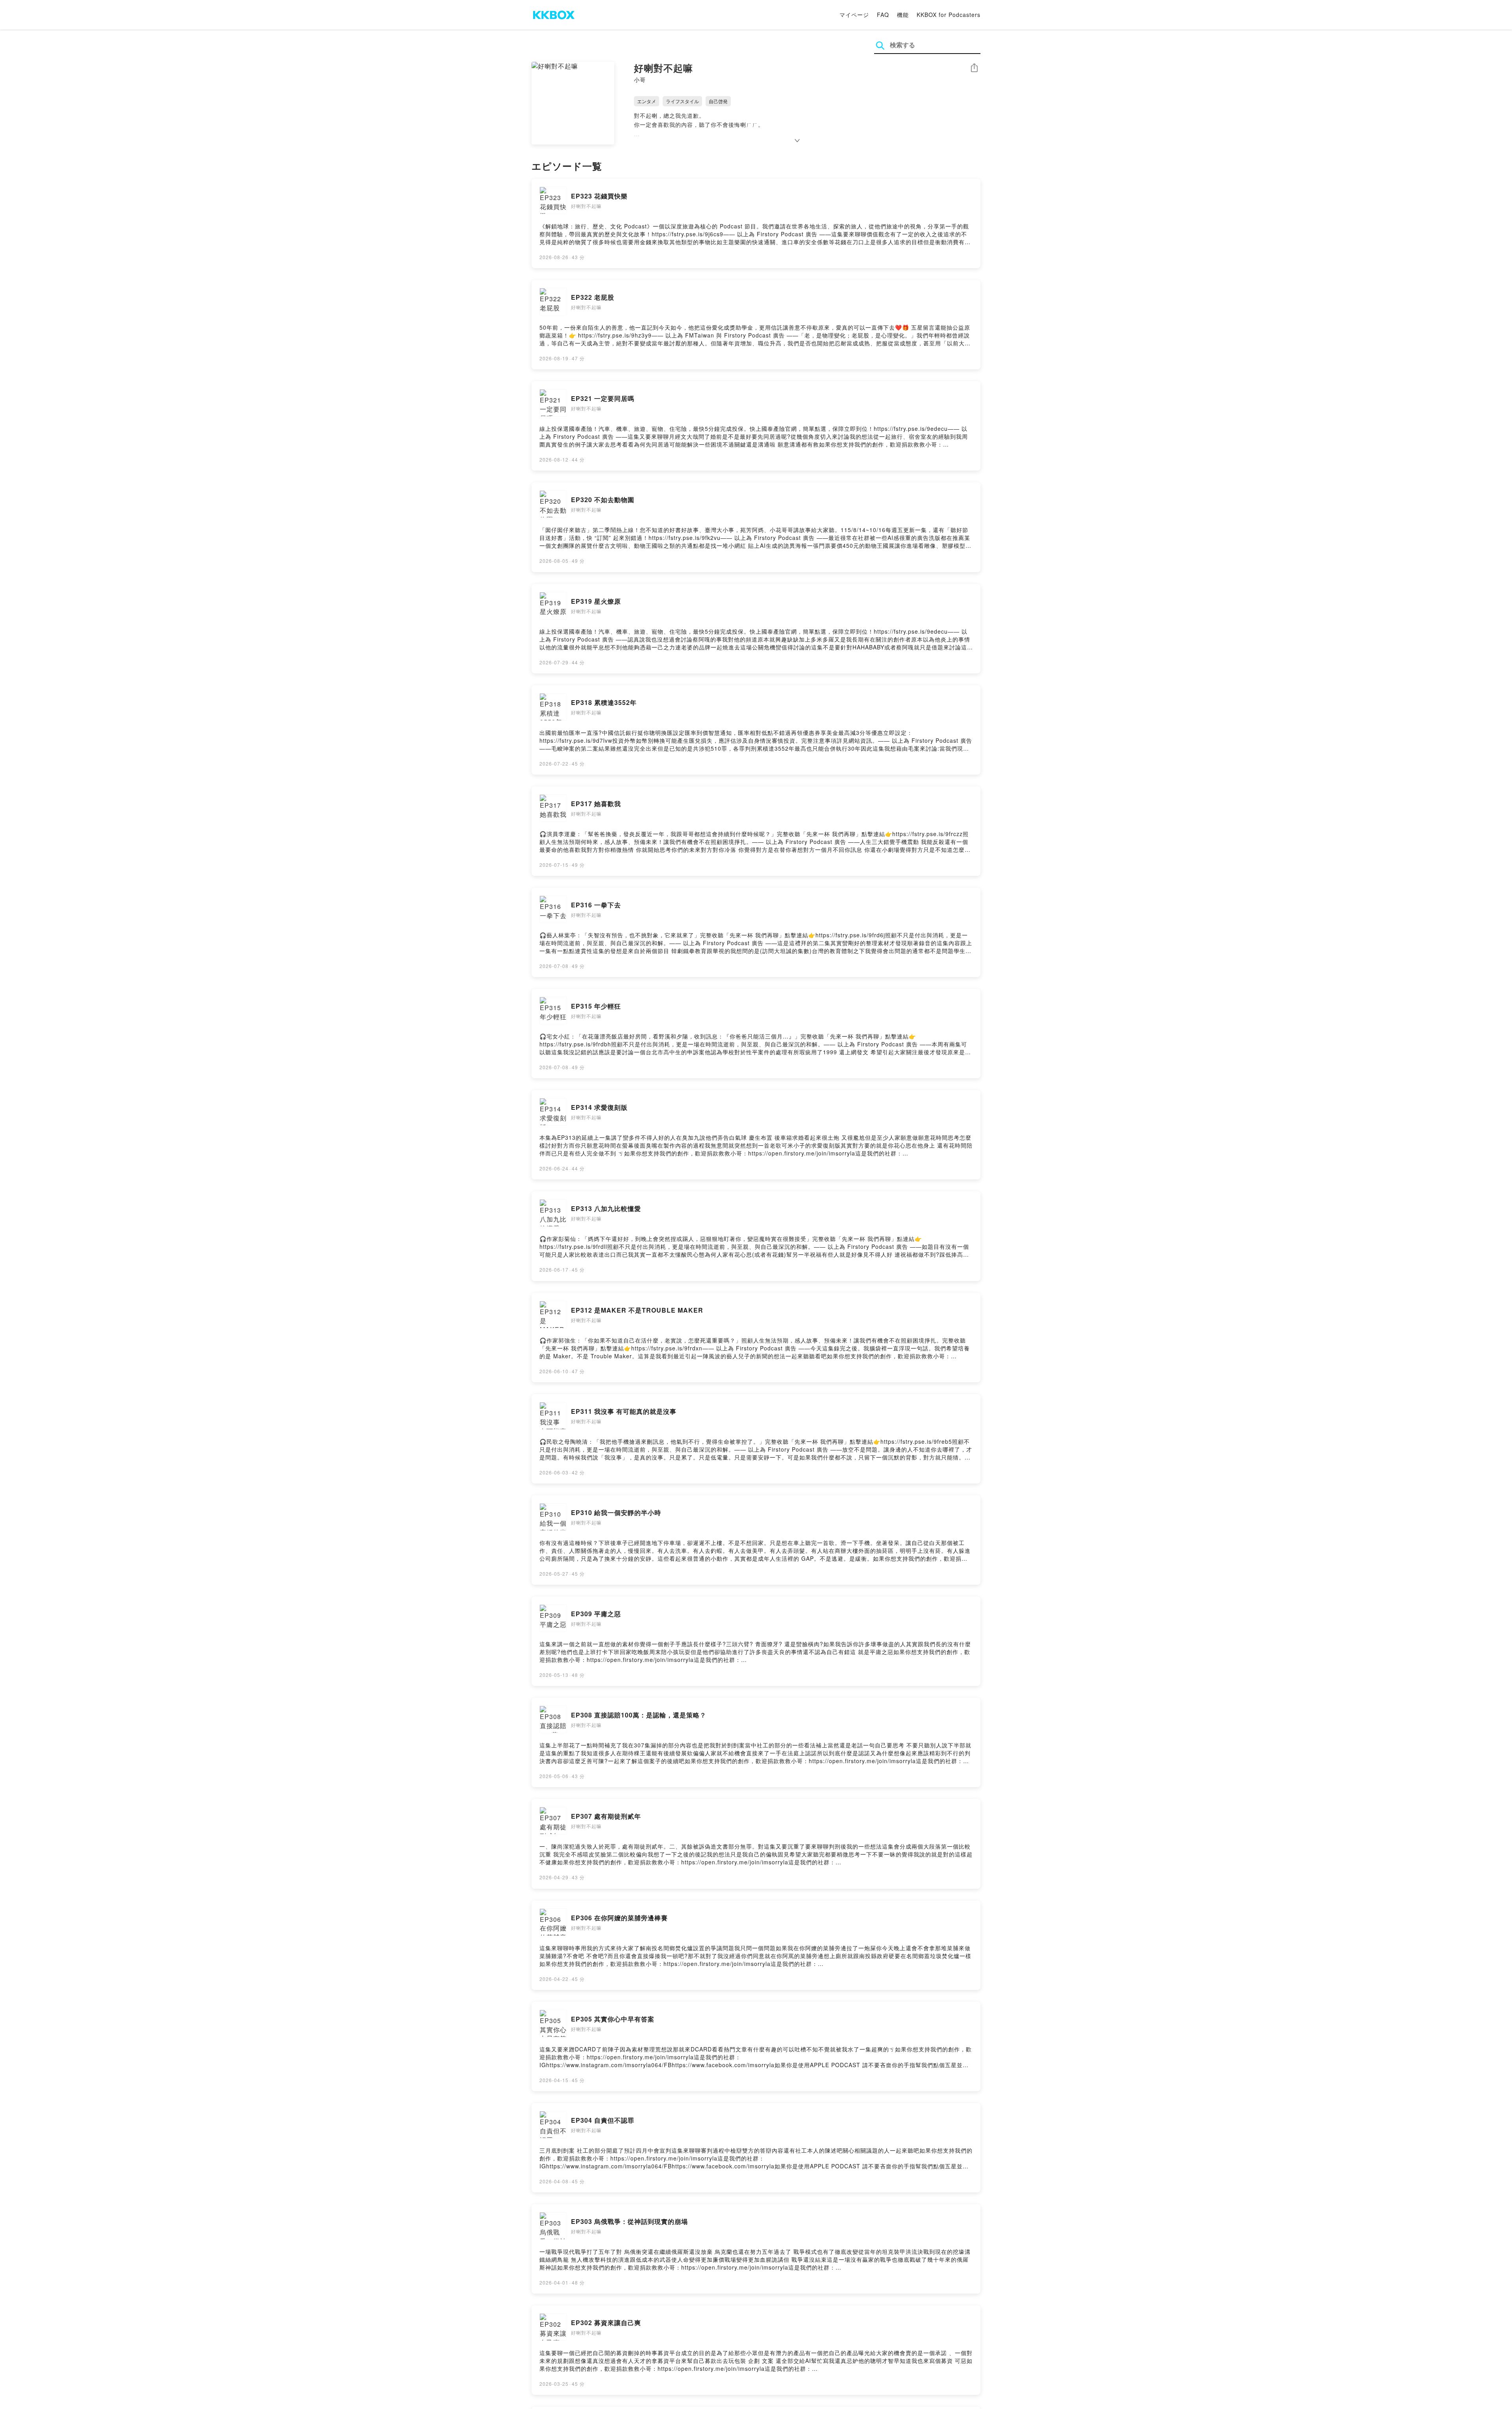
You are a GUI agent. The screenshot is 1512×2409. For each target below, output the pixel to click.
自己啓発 (718, 101)
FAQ (883, 15)
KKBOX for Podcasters (949, 15)
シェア (974, 68)
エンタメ (647, 101)
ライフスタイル (682, 101)
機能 (903, 15)
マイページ (854, 15)
